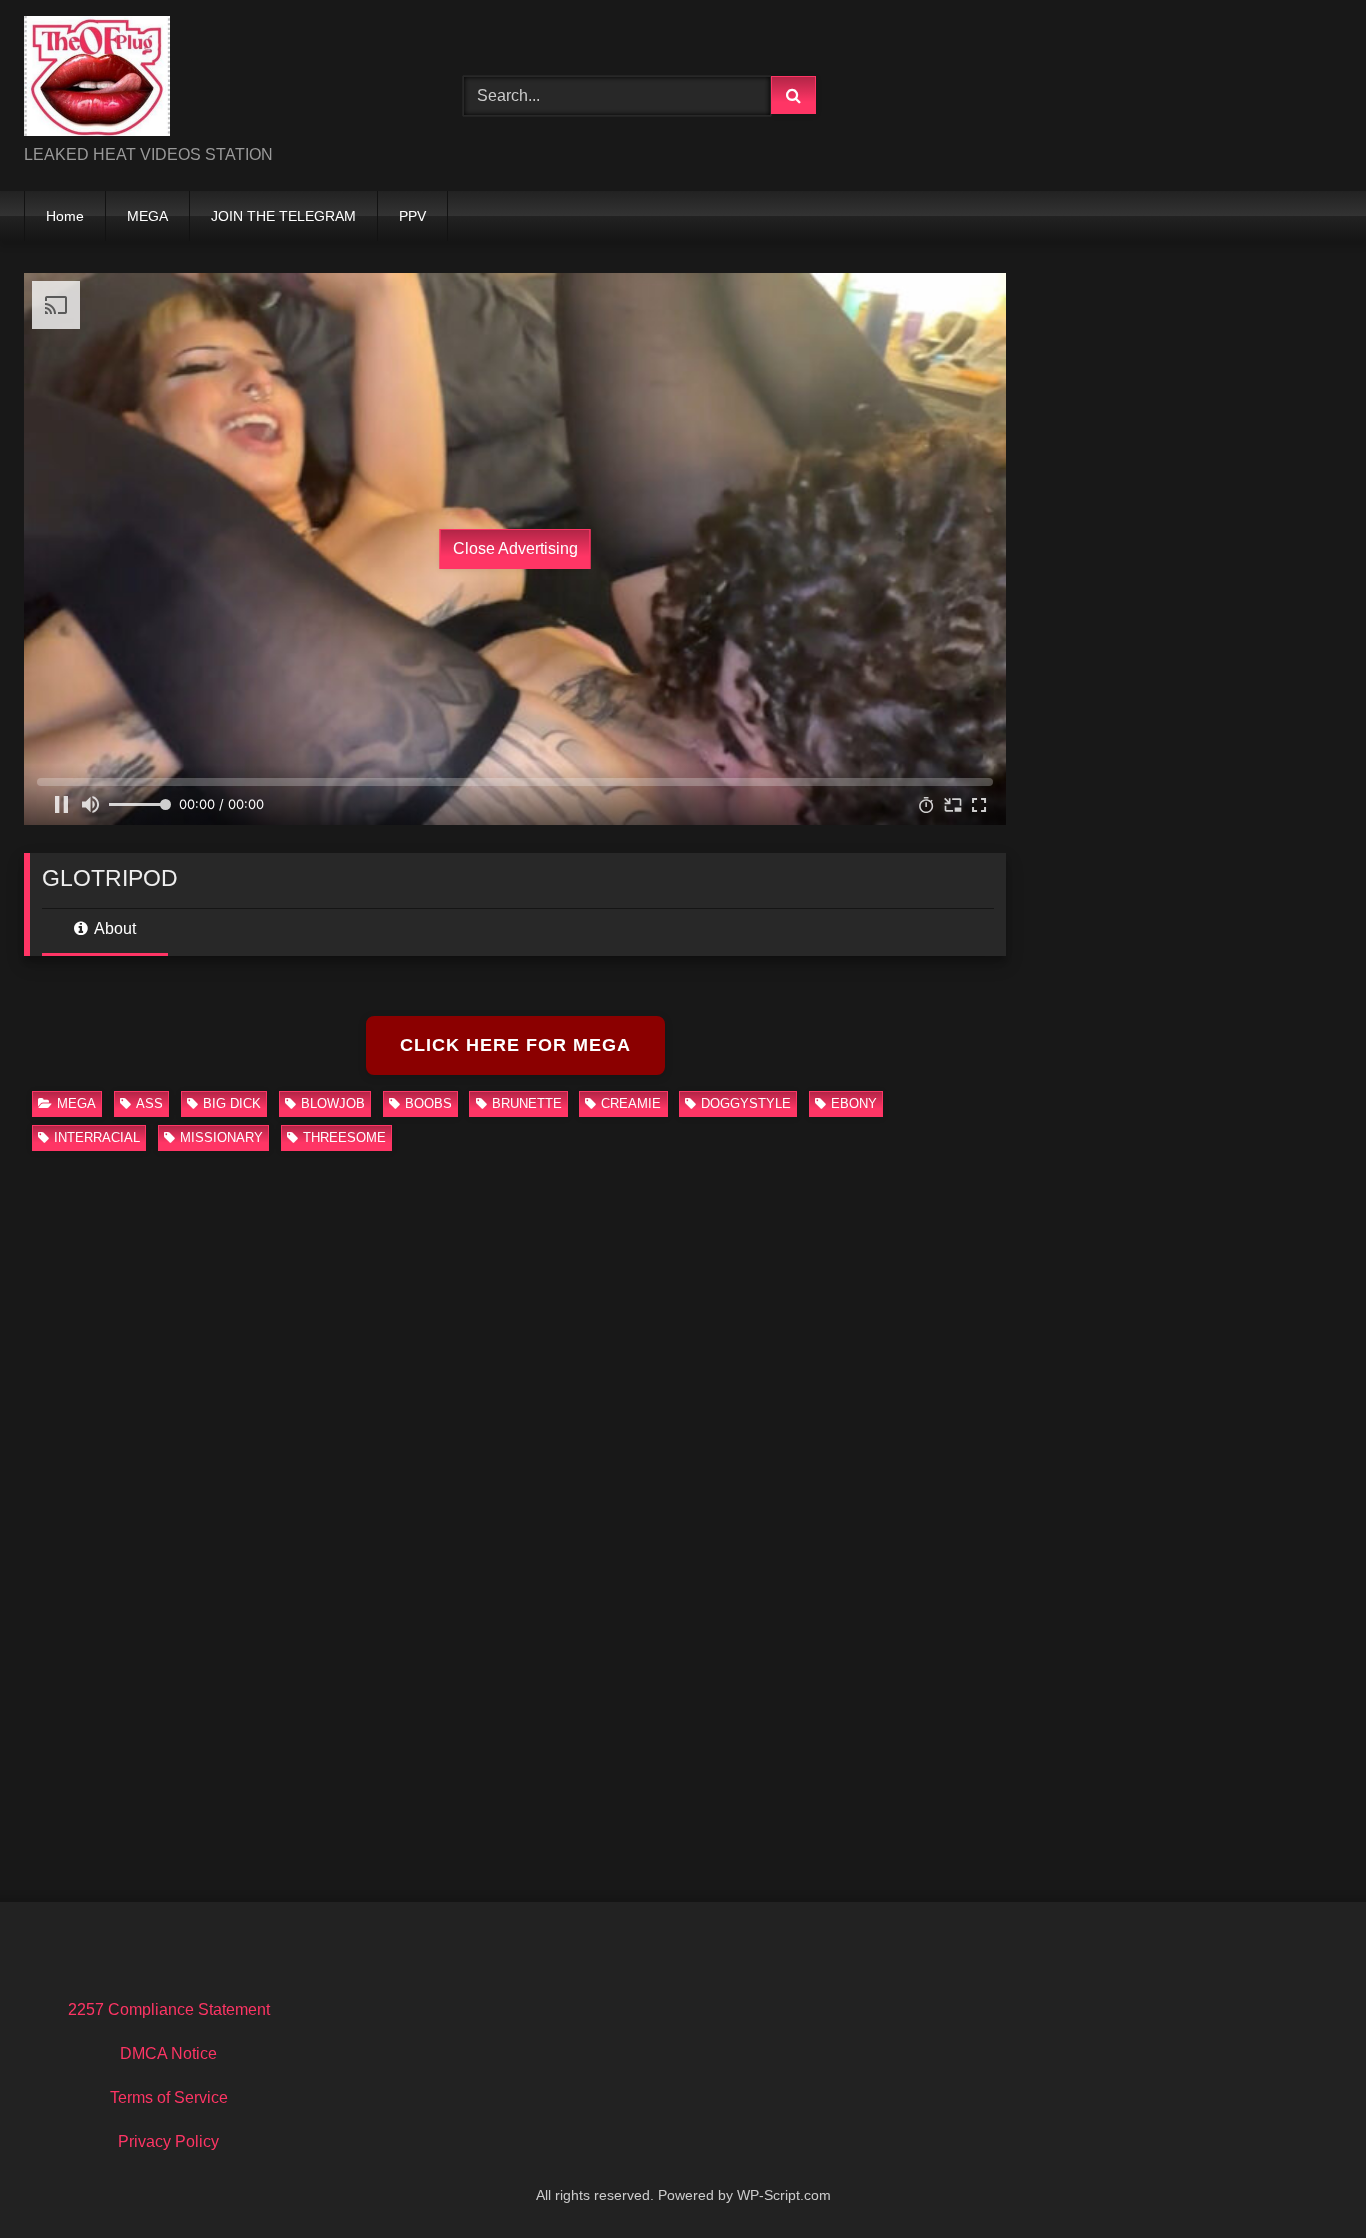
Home (65, 216)
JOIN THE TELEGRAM (283, 216)
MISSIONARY (221, 1137)
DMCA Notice (168, 2053)
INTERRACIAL (97, 1137)
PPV (412, 216)
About (113, 928)
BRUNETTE (527, 1103)
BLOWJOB (333, 1103)
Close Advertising (515, 548)
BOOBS (428, 1103)
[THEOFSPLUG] (97, 79)
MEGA (147, 216)
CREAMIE (631, 1103)
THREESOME (344, 1137)
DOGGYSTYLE (746, 1103)
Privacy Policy (168, 2141)
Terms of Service (169, 2097)
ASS (149, 1103)
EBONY (854, 1103)
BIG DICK (232, 1103)
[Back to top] (1304, 2178)
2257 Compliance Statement (169, 2009)
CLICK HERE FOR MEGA (515, 1045)
